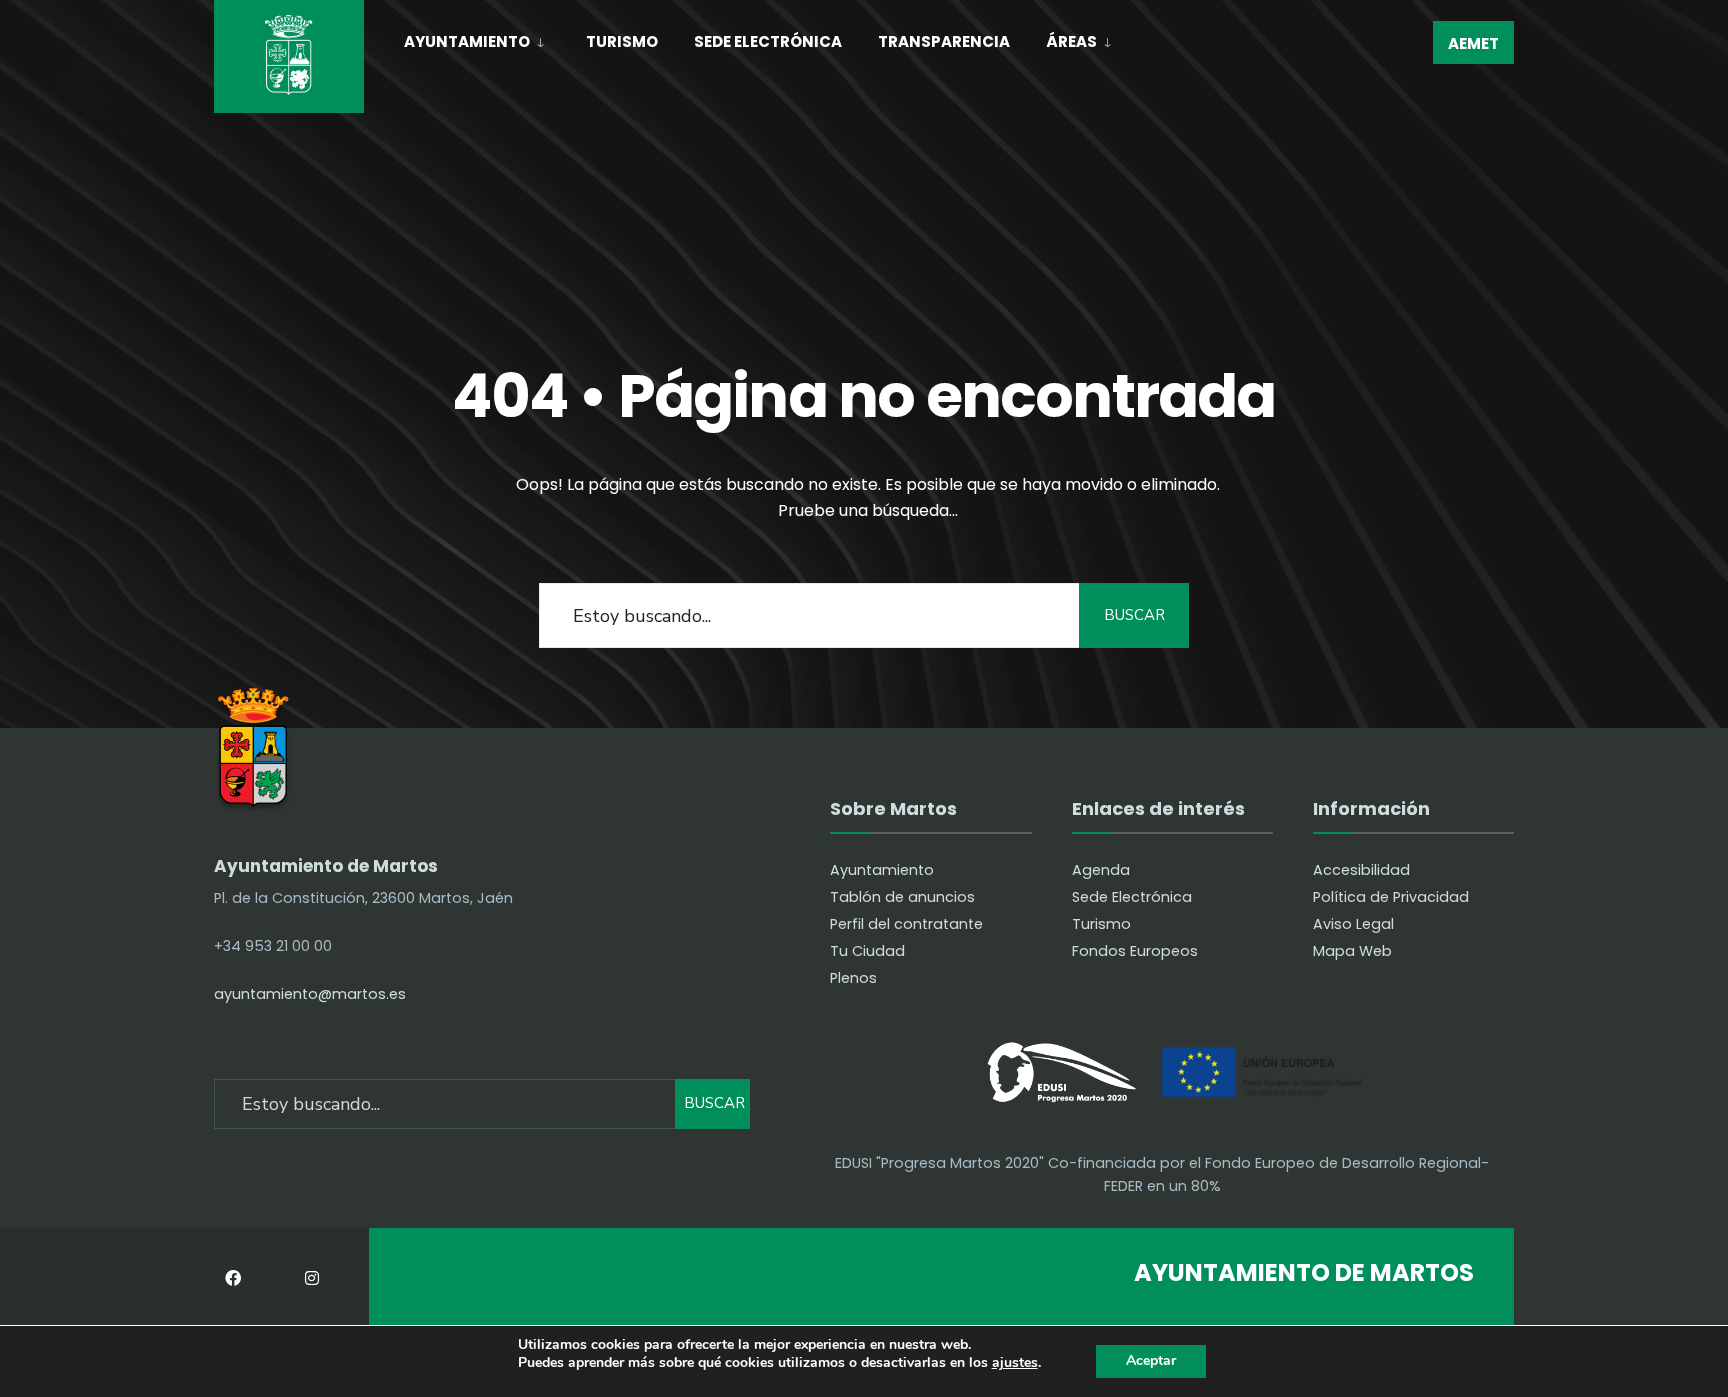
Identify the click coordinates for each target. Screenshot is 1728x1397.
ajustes (1015, 1363)
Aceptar (1151, 1360)
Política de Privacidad (1391, 897)
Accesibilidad (1361, 870)
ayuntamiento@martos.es (310, 994)
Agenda (1101, 870)
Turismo (622, 41)
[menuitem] (484, 38)
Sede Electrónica (768, 41)
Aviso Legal (1353, 924)
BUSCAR (1134, 615)
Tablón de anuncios (902, 897)
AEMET (1473, 43)
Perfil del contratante (906, 924)
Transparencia (944, 41)
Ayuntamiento (467, 41)
